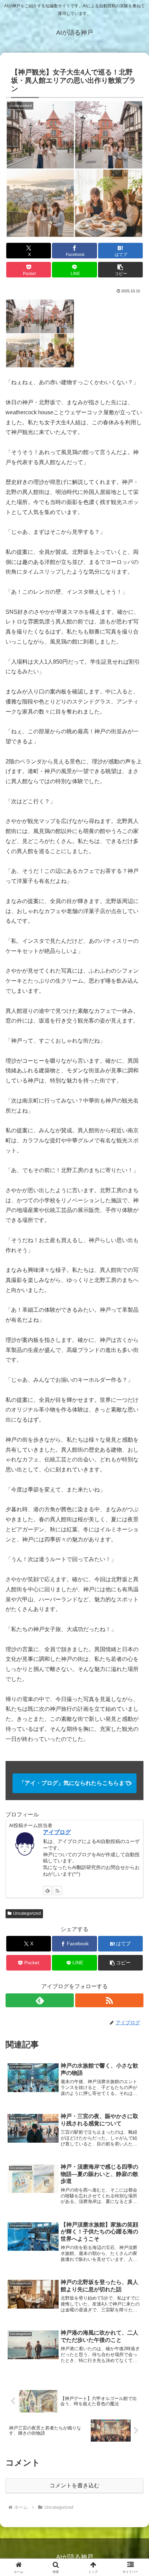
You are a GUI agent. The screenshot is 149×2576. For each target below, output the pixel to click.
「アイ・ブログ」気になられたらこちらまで (74, 1783)
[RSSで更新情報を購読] (58, 1891)
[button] (120, 270)
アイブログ (57, 1832)
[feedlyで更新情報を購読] (47, 1891)
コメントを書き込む (74, 2485)
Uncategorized (27, 1913)
